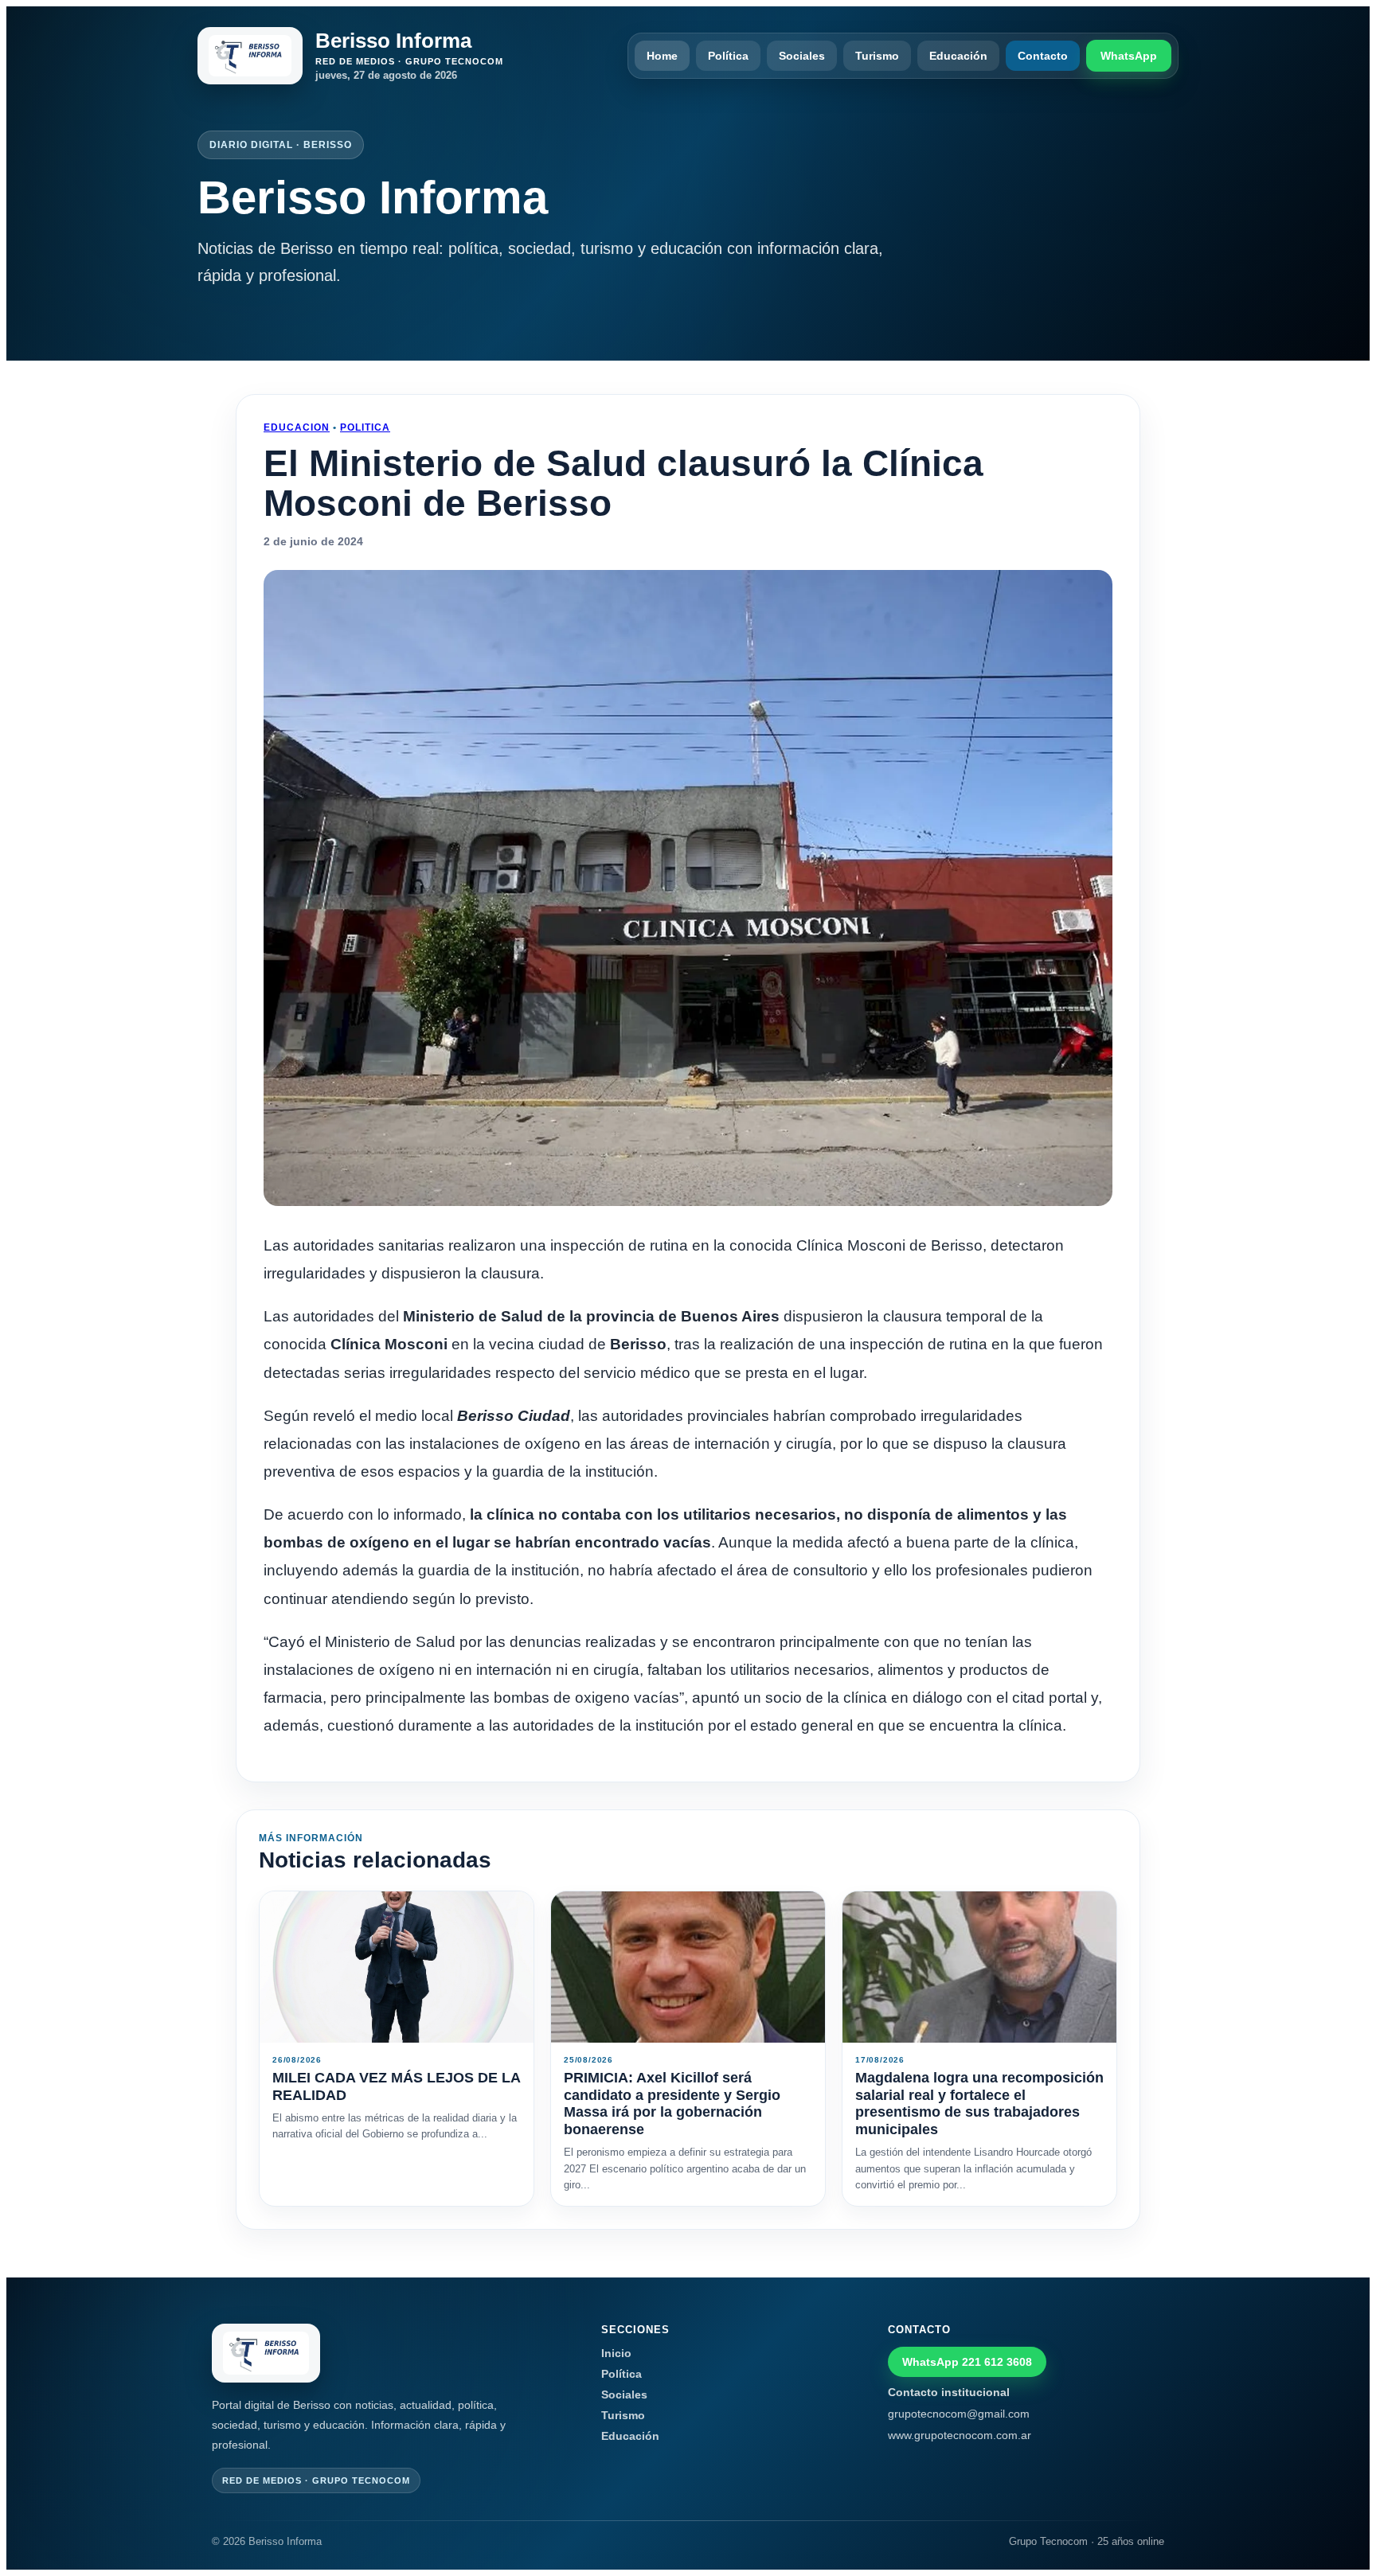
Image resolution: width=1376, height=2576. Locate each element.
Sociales (802, 56)
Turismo (877, 56)
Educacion (297, 427)
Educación (958, 56)
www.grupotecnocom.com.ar (960, 2435)
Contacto (1043, 56)
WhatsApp (1129, 56)
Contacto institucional (949, 2392)
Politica (365, 427)
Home (662, 56)
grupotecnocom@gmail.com (959, 2414)
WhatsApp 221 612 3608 (967, 2362)
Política (728, 56)
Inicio (616, 2353)
